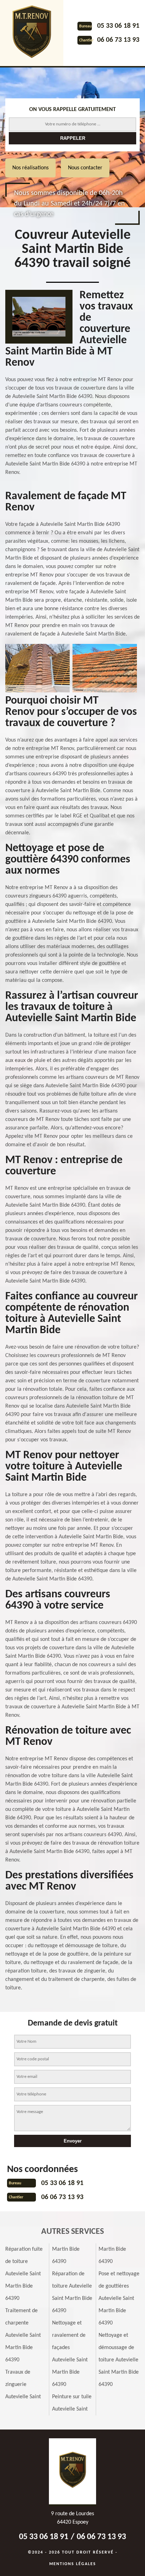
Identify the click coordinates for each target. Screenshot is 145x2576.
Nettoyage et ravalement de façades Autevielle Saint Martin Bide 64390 (70, 2354)
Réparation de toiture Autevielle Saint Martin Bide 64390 (72, 2292)
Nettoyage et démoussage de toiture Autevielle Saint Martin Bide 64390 (119, 2360)
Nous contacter (85, 168)
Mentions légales (73, 2564)
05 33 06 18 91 (118, 26)
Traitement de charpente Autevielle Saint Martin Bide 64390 (23, 2335)
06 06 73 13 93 (118, 40)
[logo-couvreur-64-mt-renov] (32, 33)
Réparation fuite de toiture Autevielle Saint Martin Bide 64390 (24, 2274)
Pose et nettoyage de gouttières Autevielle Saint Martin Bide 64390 (119, 2298)
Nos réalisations (30, 168)
